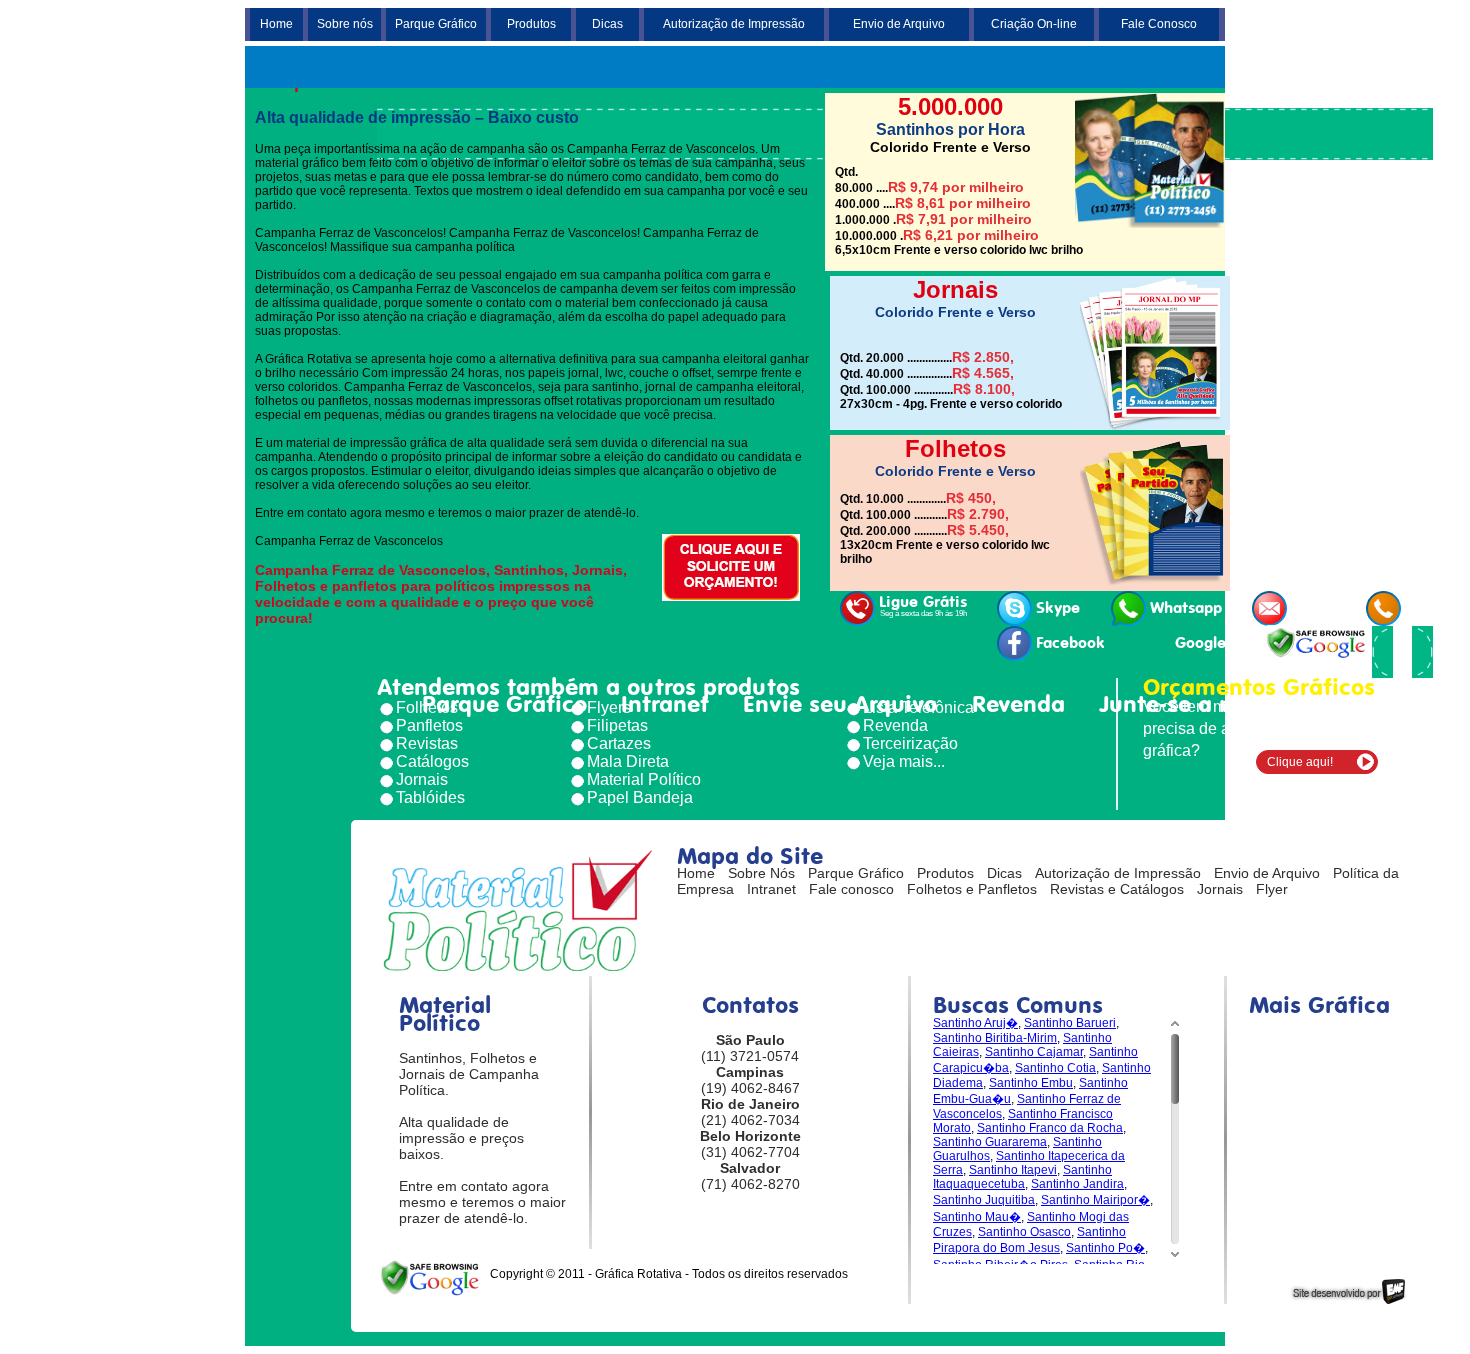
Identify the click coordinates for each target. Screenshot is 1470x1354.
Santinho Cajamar (1034, 1052)
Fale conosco (851, 889)
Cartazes (619, 743)
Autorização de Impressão (734, 24)
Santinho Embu (1031, 1083)
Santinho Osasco (1024, 1232)
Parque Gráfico (436, 24)
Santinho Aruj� (975, 1023)
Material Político (644, 779)
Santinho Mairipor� (1095, 1200)
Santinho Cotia (1055, 1068)
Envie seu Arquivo (840, 704)
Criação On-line (1034, 24)
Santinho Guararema (990, 1142)
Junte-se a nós (1178, 704)
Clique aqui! (1300, 762)
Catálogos (432, 761)
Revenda (1018, 704)
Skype (1058, 608)
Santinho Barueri (1070, 1023)
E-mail (1313, 608)
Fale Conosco (1159, 24)
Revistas (427, 743)
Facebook (1070, 643)
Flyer (1272, 889)
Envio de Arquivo (899, 24)
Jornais (422, 779)
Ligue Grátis (923, 605)
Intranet (665, 704)
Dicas (607, 24)
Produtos (531, 24)
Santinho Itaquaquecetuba (1022, 1177)
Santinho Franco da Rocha (1050, 1128)
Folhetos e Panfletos (972, 889)
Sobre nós (345, 24)
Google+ (1204, 643)
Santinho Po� (1105, 1248)
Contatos (1339, 704)
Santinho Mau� (977, 1217)
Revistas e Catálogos (1117, 889)
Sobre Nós (761, 873)
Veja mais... (904, 761)
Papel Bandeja (640, 797)
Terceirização (910, 743)
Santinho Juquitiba (984, 1200)
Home (276, 24)
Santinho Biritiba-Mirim (995, 1038)
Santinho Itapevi (1013, 1170)
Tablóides (430, 797)
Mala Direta (628, 761)
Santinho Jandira (1077, 1184)
